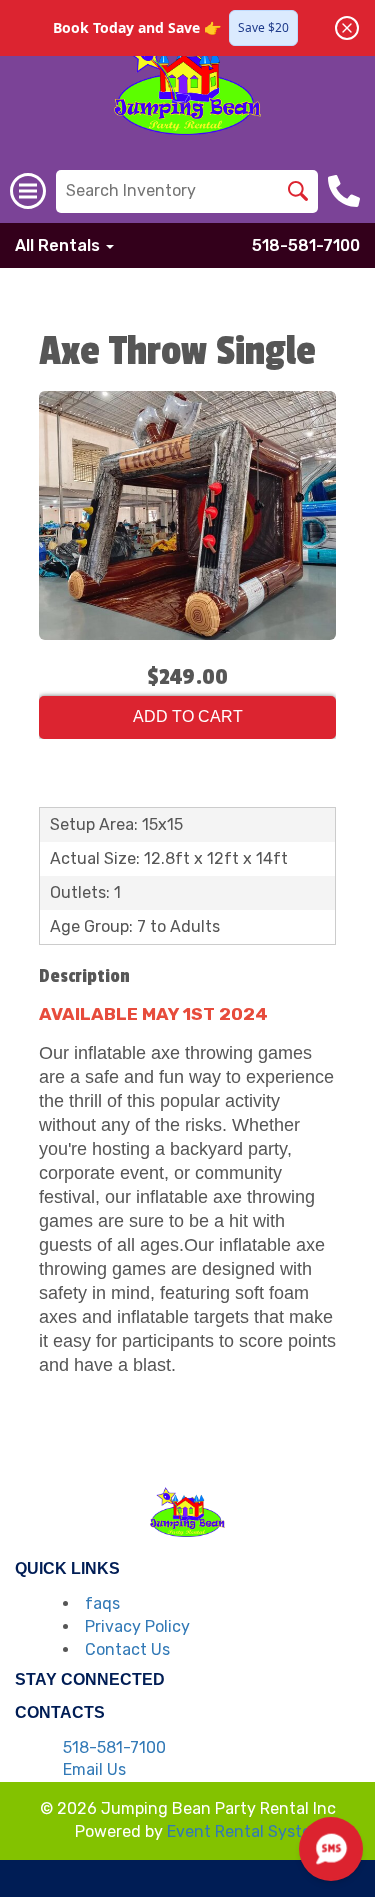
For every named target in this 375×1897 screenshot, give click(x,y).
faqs (102, 1603)
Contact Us (127, 1649)
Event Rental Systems (250, 1831)
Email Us (94, 1769)
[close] (347, 28)
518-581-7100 (306, 245)
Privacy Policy (137, 1626)
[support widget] (331, 1849)
